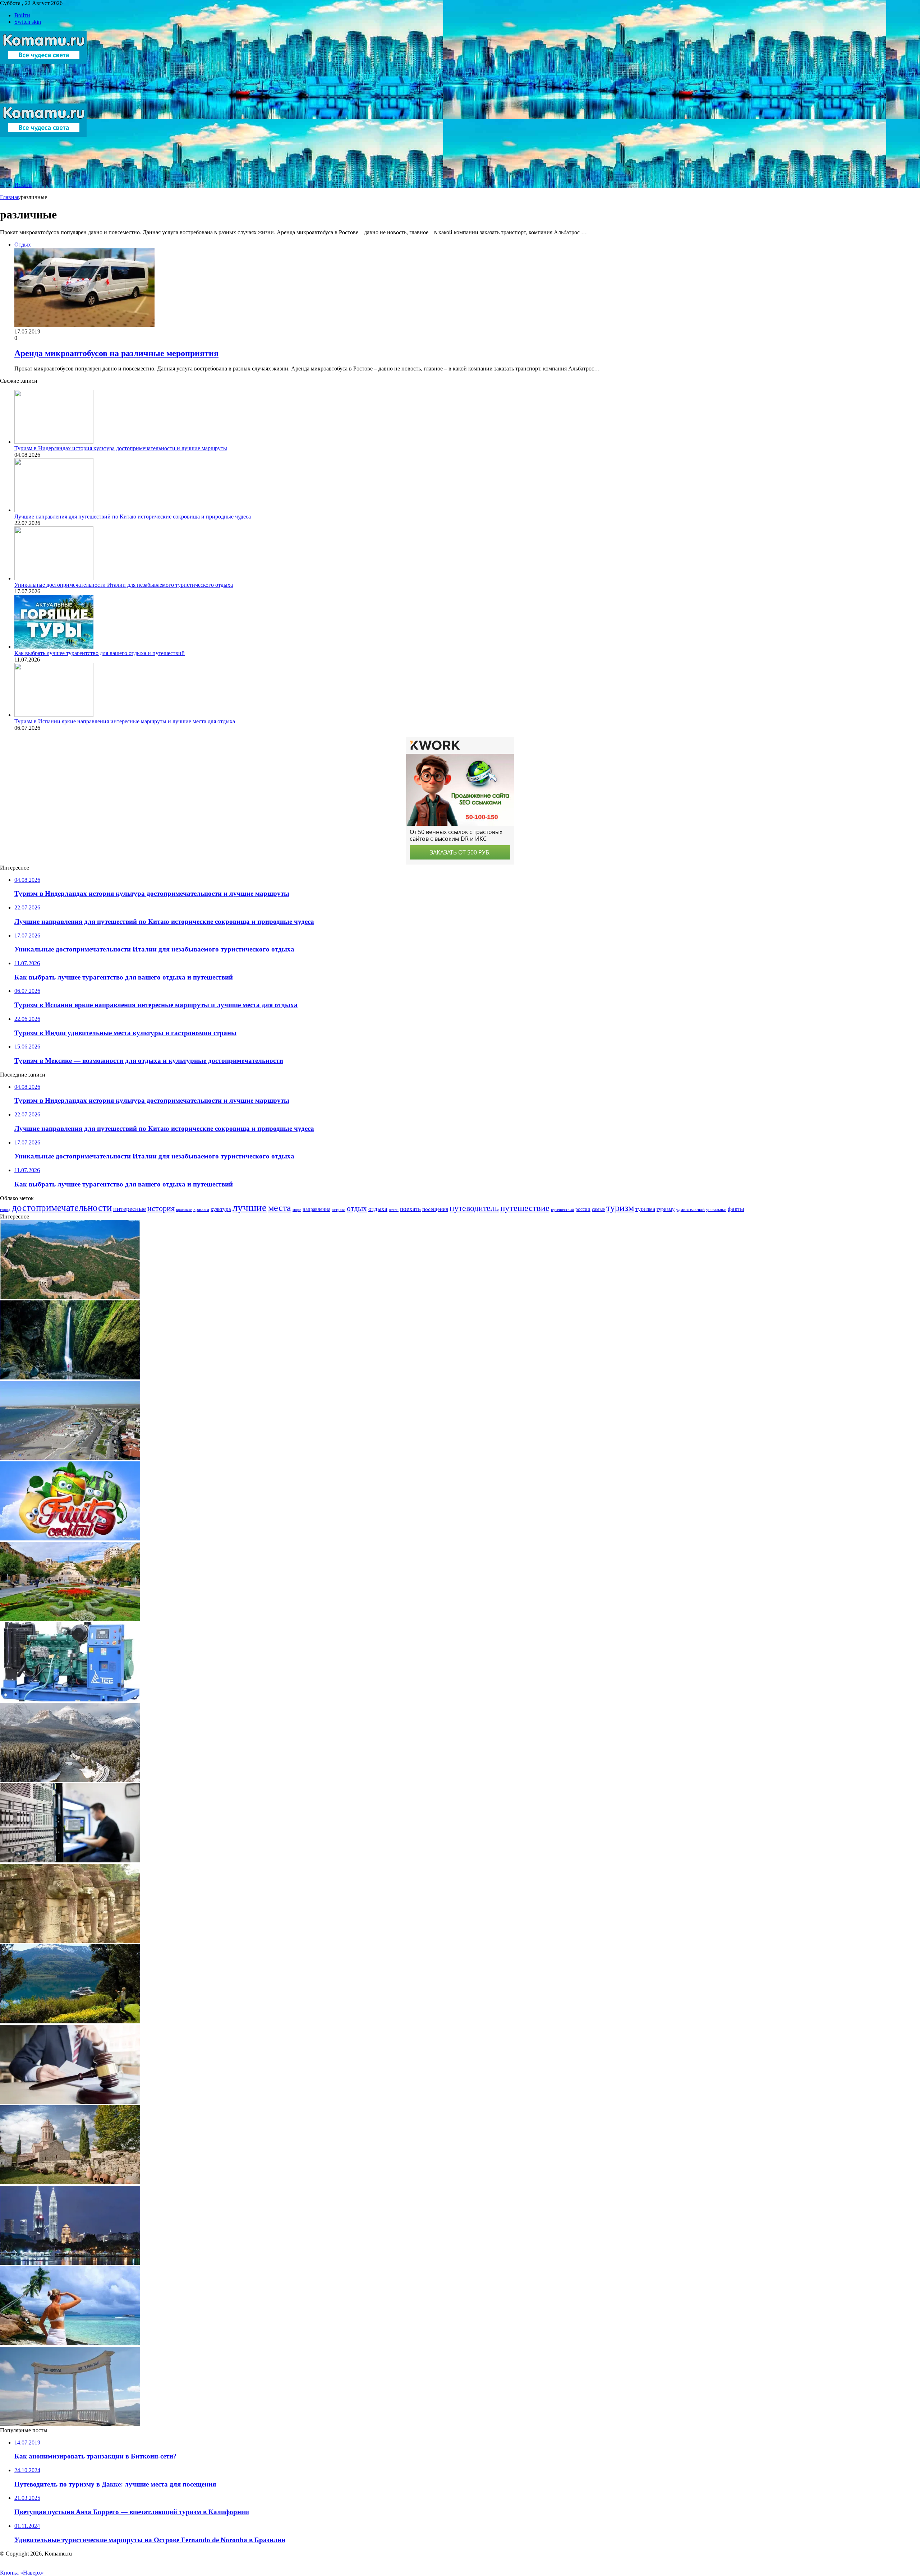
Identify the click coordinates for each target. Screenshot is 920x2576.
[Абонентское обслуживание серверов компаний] (70, 1860)
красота (201, 1209)
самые (598, 1209)
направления (316, 1209)
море (297, 1209)
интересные (130, 1209)
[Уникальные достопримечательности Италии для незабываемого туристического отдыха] (54, 578)
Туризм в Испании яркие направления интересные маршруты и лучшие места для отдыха (125, 721)
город (5, 1209)
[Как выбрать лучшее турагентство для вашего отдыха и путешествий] (54, 647)
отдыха (378, 1209)
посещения (435, 1209)
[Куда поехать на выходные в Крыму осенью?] (70, 2424)
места (280, 1208)
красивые (184, 1210)
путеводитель (474, 1208)
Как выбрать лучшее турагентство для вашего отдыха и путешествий (100, 653)
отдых (357, 1208)
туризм (620, 1208)
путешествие (525, 1208)
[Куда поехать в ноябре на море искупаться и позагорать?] (70, 2343)
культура (221, 1209)
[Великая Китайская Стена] (70, 1297)
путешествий (562, 1209)
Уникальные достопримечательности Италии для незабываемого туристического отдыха (124, 585)
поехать (410, 1209)
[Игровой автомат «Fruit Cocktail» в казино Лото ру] (70, 1538)
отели (394, 1210)
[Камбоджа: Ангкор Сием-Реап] (70, 1941)
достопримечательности (62, 1208)
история (161, 1208)
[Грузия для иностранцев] (70, 2182)
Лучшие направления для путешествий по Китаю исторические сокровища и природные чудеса (133, 517)
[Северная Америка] (70, 1780)
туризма (645, 1209)
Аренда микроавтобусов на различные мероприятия (116, 353)
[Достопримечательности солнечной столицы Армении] (70, 1619)
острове (339, 1209)
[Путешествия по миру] (43, 100)
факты (736, 1209)
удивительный (690, 1209)
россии (583, 1209)
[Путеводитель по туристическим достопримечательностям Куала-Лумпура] (70, 2263)
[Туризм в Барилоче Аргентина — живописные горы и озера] (70, 2021)
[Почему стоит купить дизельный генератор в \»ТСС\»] (70, 1699)
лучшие (250, 1207)
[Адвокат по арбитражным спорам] (70, 2102)
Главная (10, 197)
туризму (666, 1209)
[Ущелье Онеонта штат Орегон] (70, 1377)
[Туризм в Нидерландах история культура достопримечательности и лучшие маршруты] (54, 442)
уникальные (716, 1209)
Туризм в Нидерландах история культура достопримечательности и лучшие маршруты (121, 448)
